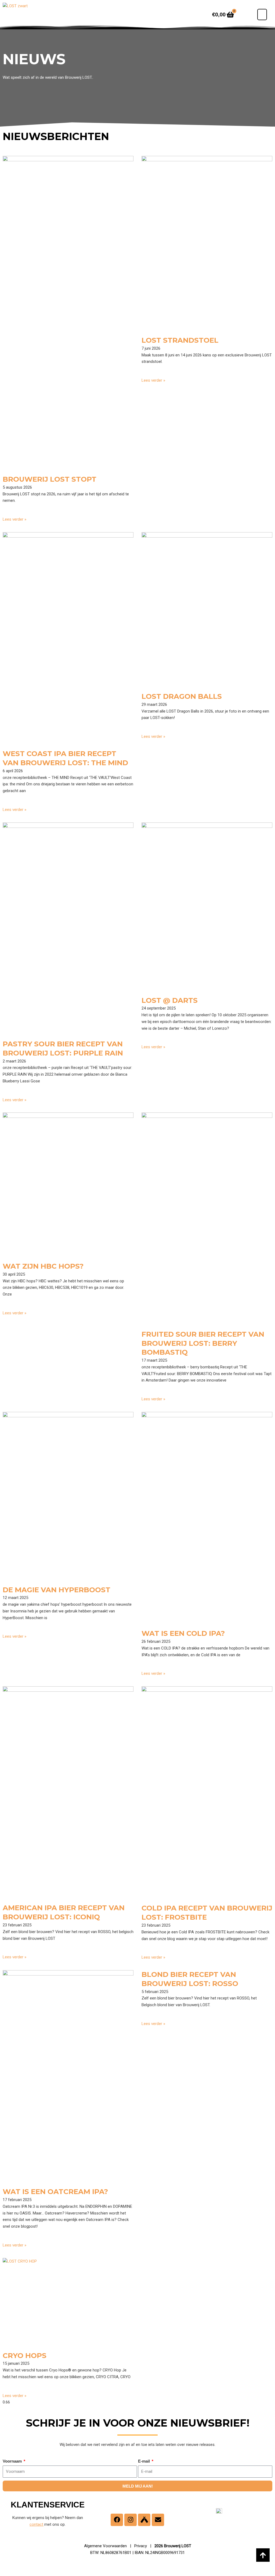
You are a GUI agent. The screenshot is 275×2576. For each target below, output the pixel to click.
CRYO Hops (25, 2356)
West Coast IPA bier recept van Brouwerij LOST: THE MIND (65, 758)
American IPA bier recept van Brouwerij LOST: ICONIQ (64, 1912)
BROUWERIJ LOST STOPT (50, 479)
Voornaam (13, 2461)
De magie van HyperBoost (57, 1590)
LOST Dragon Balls (182, 696)
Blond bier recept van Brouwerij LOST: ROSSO (190, 1979)
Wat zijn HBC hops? (43, 1266)
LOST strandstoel (180, 340)
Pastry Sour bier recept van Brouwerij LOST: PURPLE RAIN (63, 1049)
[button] (262, 15)
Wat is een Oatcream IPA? (55, 2192)
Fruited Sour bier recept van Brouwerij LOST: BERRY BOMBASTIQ (203, 1343)
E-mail (144, 2461)
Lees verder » (15, 519)
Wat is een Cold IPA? (183, 1633)
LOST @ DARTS (170, 1000)
